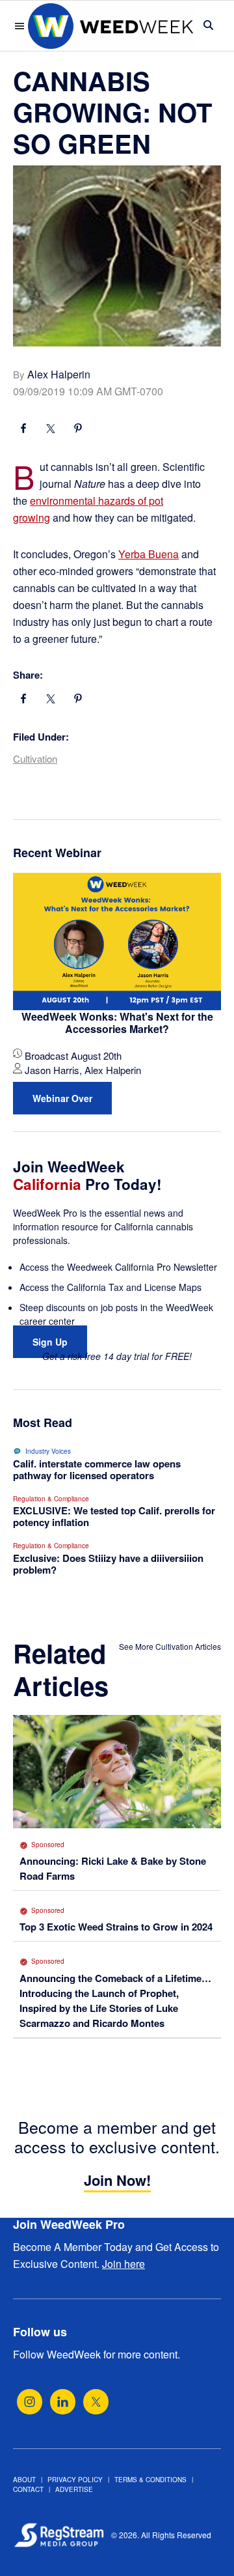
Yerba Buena (149, 554)
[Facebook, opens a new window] (23, 430)
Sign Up (50, 1342)
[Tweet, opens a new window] (51, 430)
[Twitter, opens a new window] (96, 2402)
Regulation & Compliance (51, 1499)
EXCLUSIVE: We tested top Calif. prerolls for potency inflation (114, 1516)
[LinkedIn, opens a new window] (63, 2402)
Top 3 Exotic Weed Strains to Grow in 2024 (116, 1927)
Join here (123, 2264)
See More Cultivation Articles (170, 1646)
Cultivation (35, 758)
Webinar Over (62, 1098)
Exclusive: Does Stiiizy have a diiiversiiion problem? (108, 1564)
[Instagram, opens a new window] (30, 2402)
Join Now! (117, 2180)
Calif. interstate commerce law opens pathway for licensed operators (97, 1469)
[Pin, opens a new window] (78, 430)
